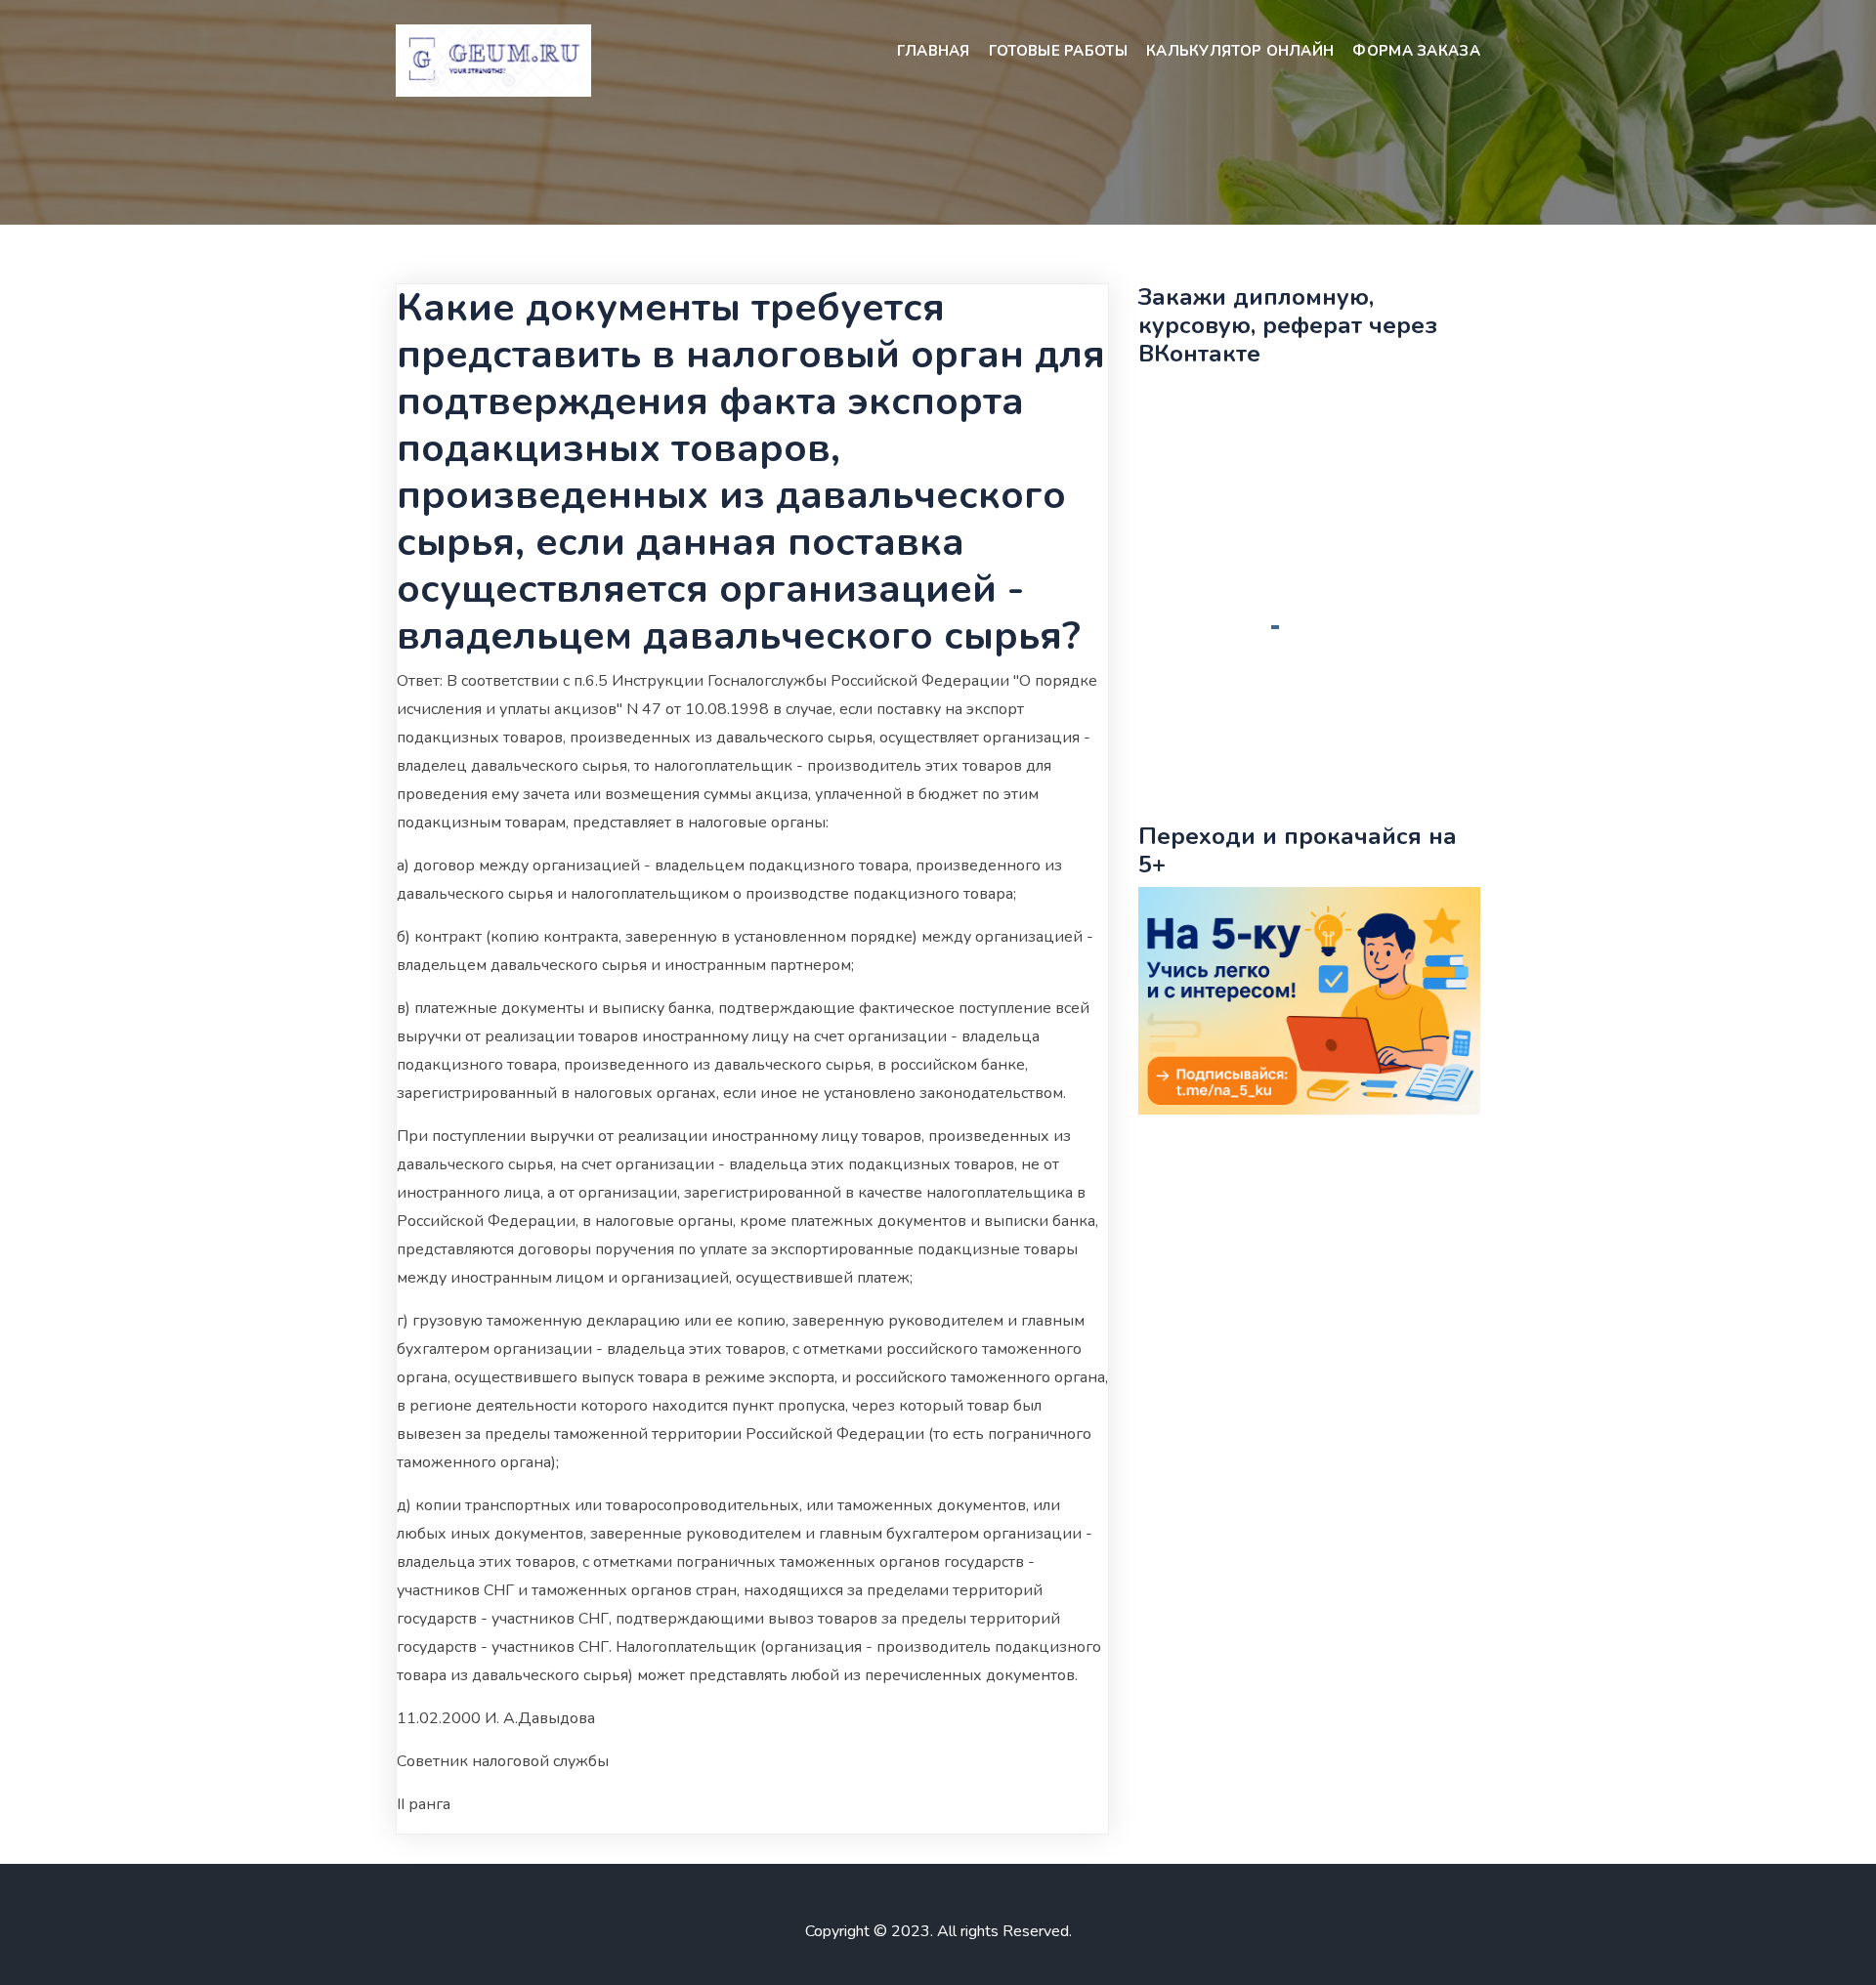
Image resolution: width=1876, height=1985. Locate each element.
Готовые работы (1058, 51)
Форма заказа (1416, 51)
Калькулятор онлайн (1240, 51)
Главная (934, 51)
